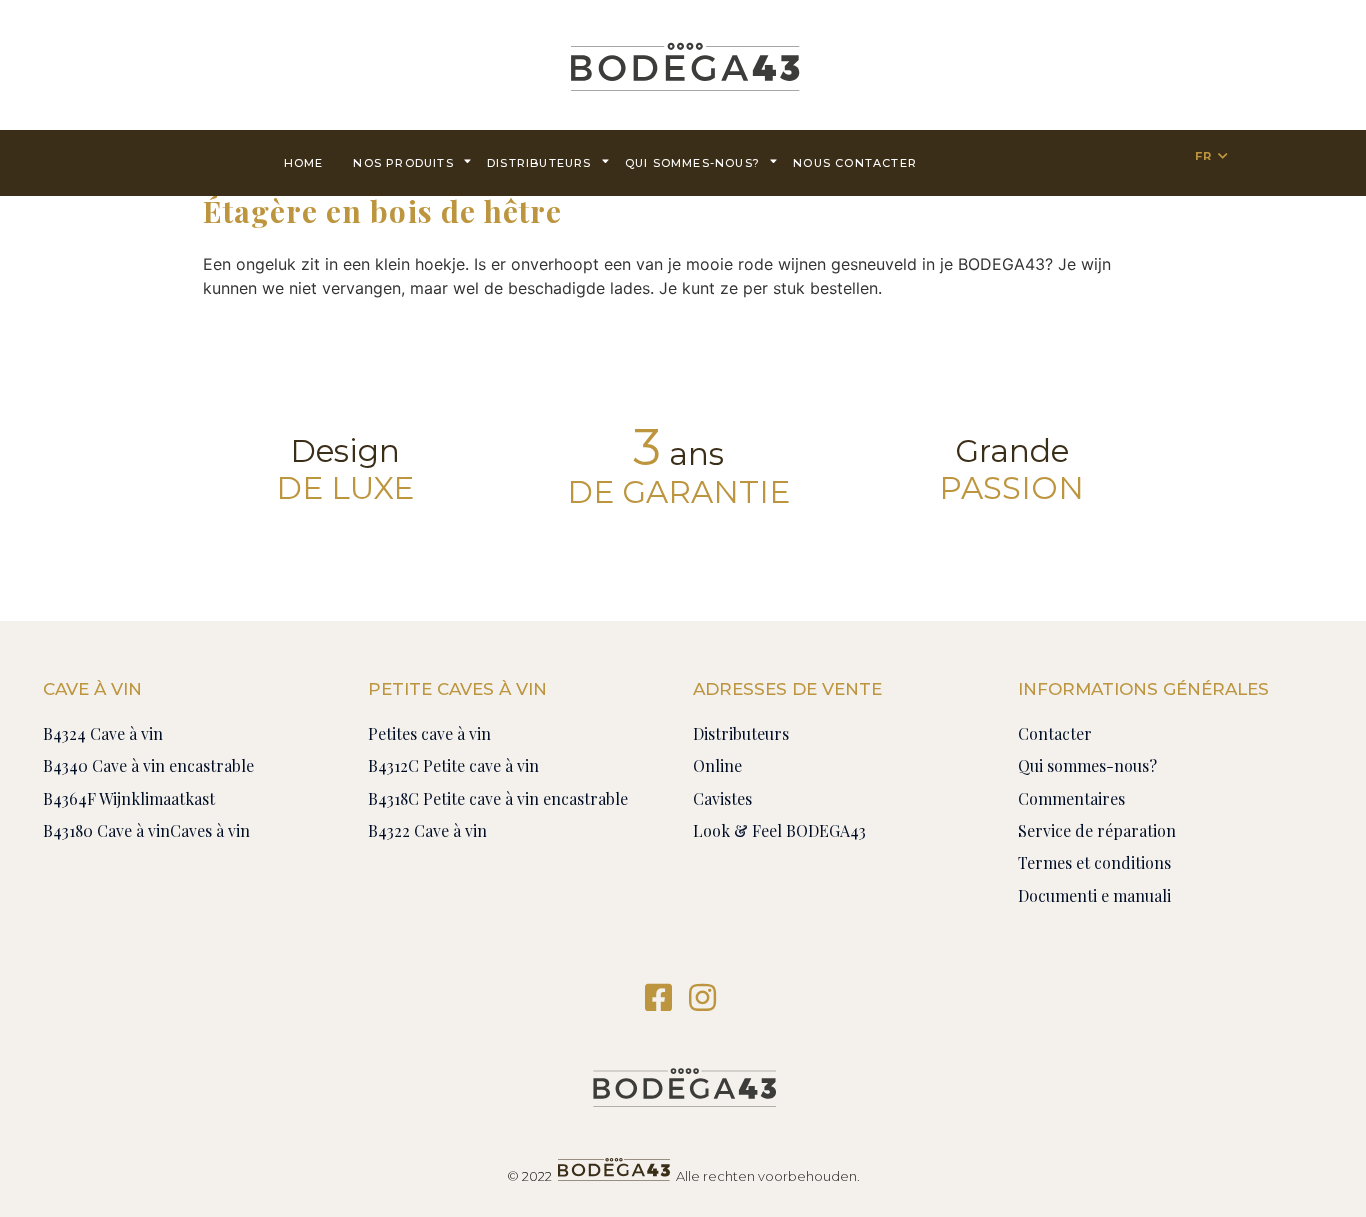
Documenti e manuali (1094, 895)
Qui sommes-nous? (692, 163)
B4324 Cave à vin (103, 733)
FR (1203, 156)
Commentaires (1071, 798)
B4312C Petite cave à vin (453, 765)
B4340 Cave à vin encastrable (148, 765)
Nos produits (403, 163)
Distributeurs (539, 163)
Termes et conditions (1094, 862)
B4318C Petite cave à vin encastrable (498, 798)
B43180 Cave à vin (106, 830)
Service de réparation (1097, 830)
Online (717, 765)
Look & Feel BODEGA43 (779, 830)
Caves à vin (210, 830)
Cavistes (722, 798)
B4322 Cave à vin (427, 830)
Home (304, 163)
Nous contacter (855, 163)
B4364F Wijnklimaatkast (129, 798)
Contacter (1055, 733)
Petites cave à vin (429, 733)
